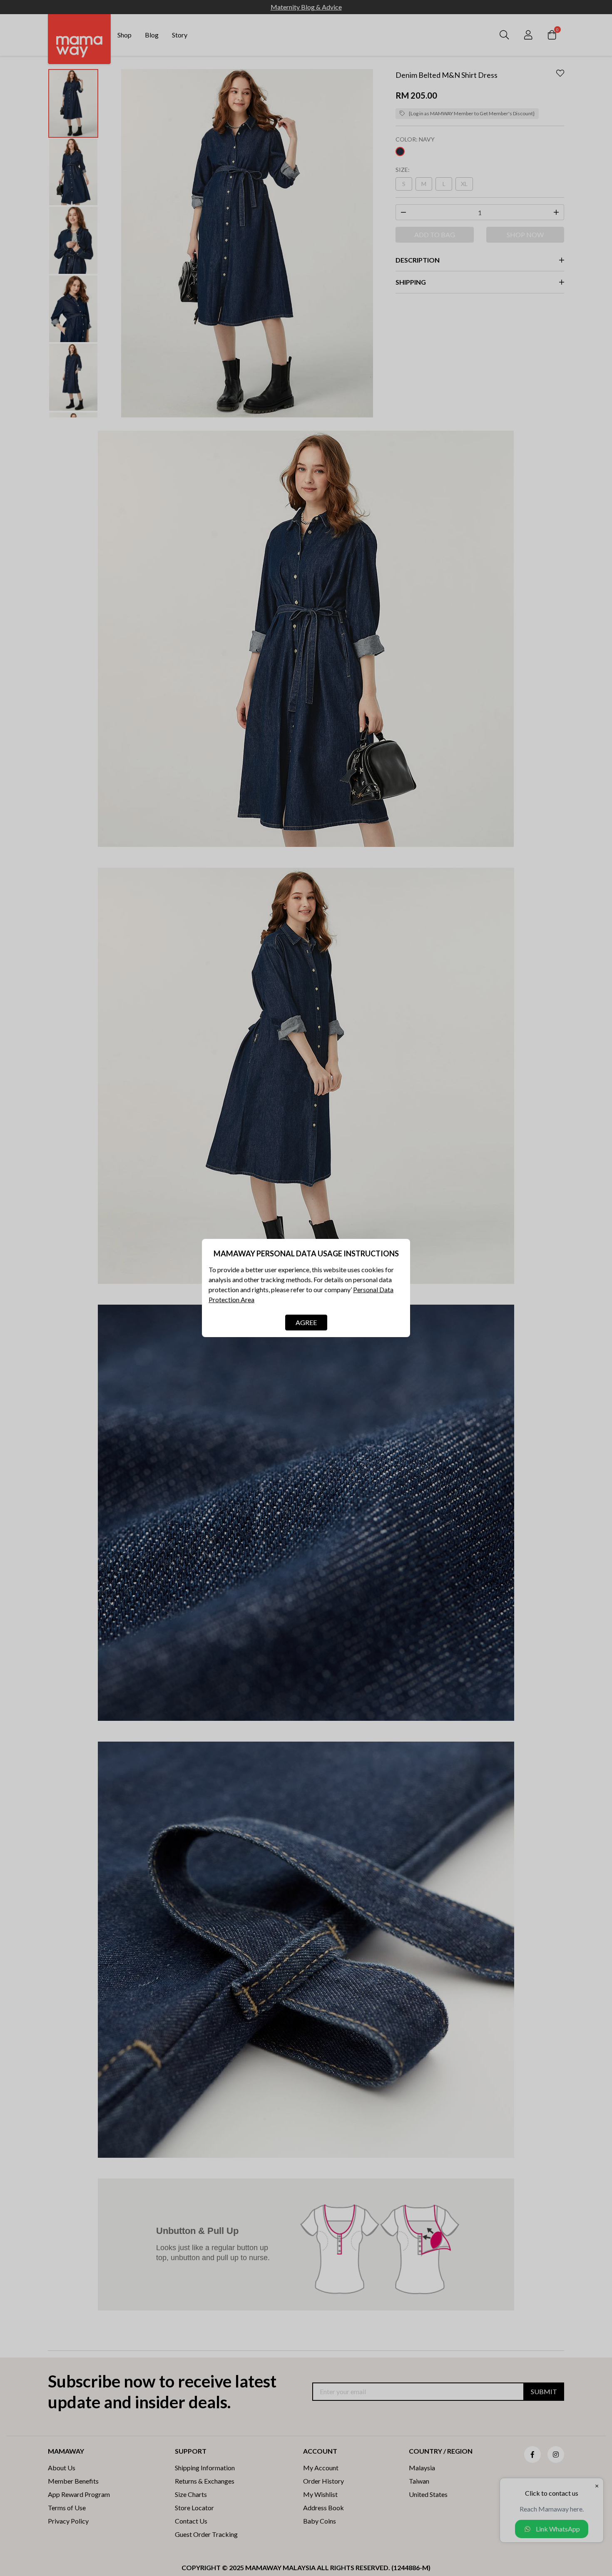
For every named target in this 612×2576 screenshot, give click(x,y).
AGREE (306, 1322)
